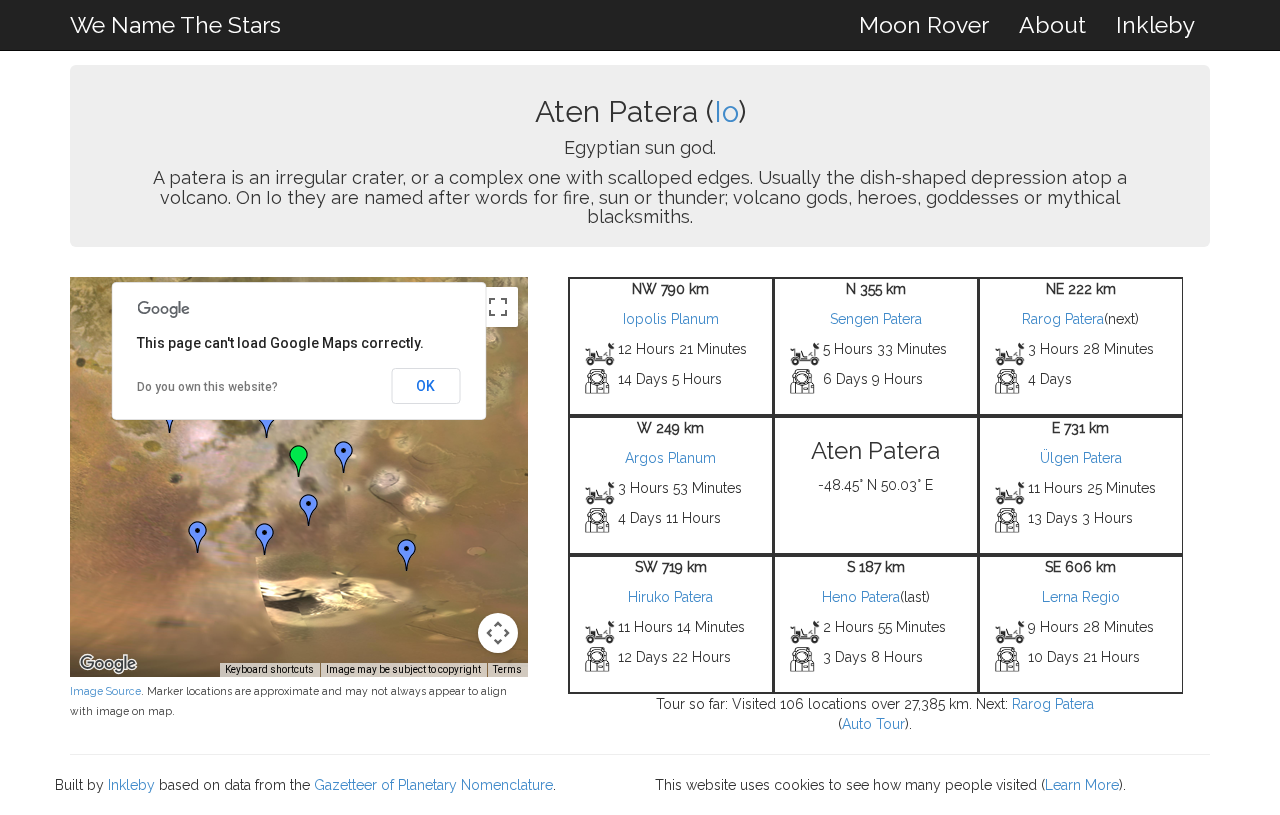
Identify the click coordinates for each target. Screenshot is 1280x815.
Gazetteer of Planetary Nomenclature (433, 785)
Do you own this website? (207, 387)
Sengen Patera (876, 319)
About (1052, 24)
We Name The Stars (175, 24)
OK (425, 386)
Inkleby (1155, 24)
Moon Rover (924, 24)
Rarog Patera (1063, 319)
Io (726, 111)
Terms (507, 669)
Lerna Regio (1081, 597)
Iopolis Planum (671, 319)
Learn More (1082, 785)
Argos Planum (670, 458)
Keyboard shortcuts (269, 669)
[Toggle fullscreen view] (498, 307)
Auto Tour (873, 724)
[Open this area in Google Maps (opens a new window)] (108, 664)
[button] (267, 422)
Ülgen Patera (1081, 458)
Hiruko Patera (670, 597)
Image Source (105, 691)
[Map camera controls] (498, 633)
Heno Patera (861, 597)
